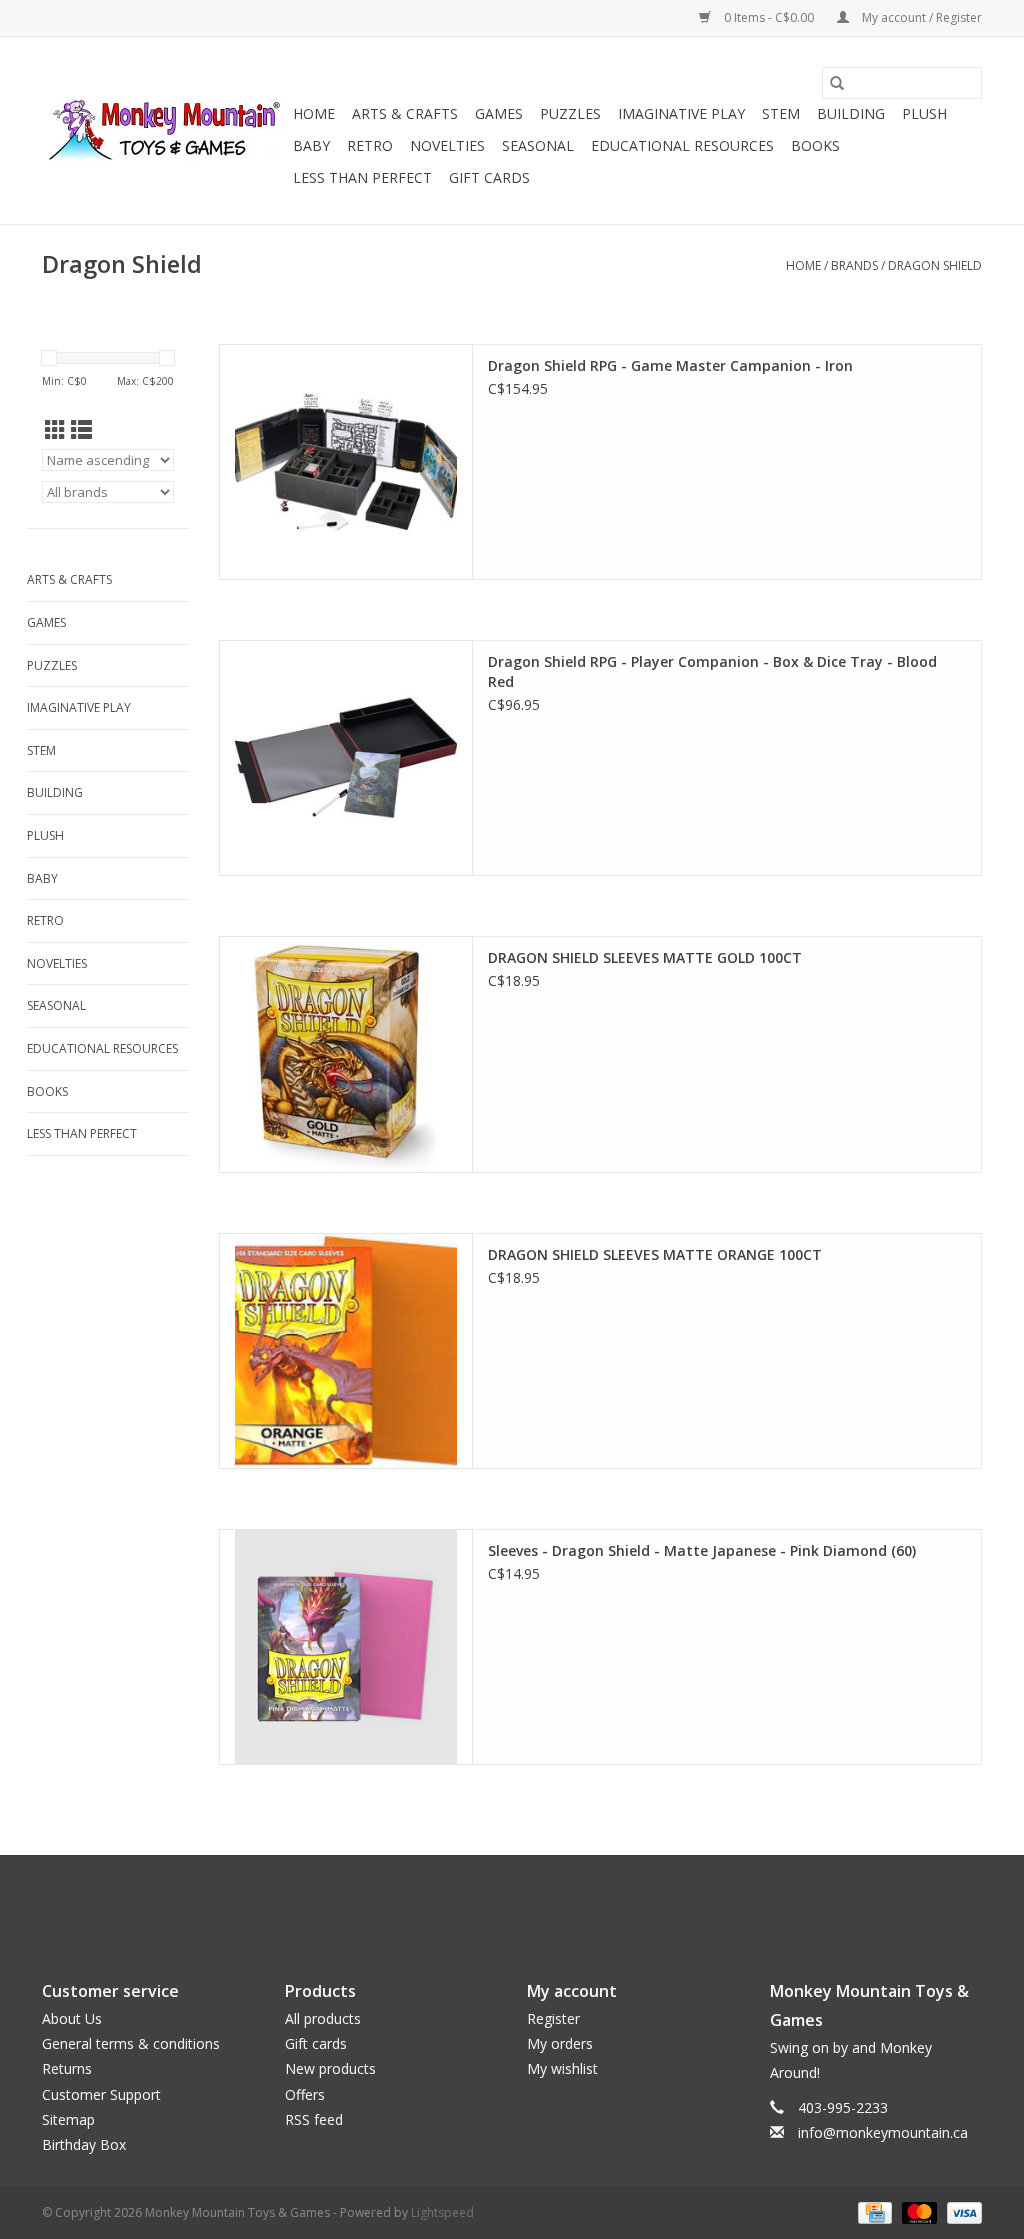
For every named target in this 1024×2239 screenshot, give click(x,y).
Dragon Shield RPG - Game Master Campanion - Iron (670, 365)
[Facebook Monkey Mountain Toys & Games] (494, 1901)
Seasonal (538, 145)
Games (499, 113)
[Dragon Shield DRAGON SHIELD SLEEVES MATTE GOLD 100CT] (346, 1054)
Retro (370, 145)
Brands (854, 265)
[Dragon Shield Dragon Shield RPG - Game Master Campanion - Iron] (346, 462)
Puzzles (570, 113)
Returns (67, 2068)
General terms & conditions (131, 2043)
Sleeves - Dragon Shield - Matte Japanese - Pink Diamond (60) (702, 1550)
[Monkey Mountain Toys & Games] (164, 131)
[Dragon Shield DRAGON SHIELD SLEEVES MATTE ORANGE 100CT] (346, 1351)
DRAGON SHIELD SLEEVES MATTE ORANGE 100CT (655, 1254)
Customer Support (101, 2094)
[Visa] (961, 2211)
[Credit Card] (873, 2211)
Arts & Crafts (405, 113)
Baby (311, 145)
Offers (305, 2094)
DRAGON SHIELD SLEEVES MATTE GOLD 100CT (645, 957)
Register (553, 2018)
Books (815, 145)
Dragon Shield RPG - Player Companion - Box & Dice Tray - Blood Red (712, 671)
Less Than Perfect (362, 177)
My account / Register (920, 17)
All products (323, 2018)
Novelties (447, 145)
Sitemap (68, 2119)
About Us (72, 2018)
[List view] (81, 430)
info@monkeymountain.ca (883, 2132)
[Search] (837, 83)
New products (330, 2068)
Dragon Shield (935, 265)
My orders (560, 2043)
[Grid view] (55, 430)
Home (314, 113)
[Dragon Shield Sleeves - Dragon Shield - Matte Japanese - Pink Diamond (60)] (346, 1647)
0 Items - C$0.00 (769, 17)
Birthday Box (84, 2144)
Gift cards (489, 177)
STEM (781, 113)
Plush (924, 113)
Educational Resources (682, 145)
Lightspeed (442, 2212)
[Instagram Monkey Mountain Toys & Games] (530, 1901)
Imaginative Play (681, 113)
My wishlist (562, 2068)
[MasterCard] (917, 2211)
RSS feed (314, 2119)
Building (851, 113)
